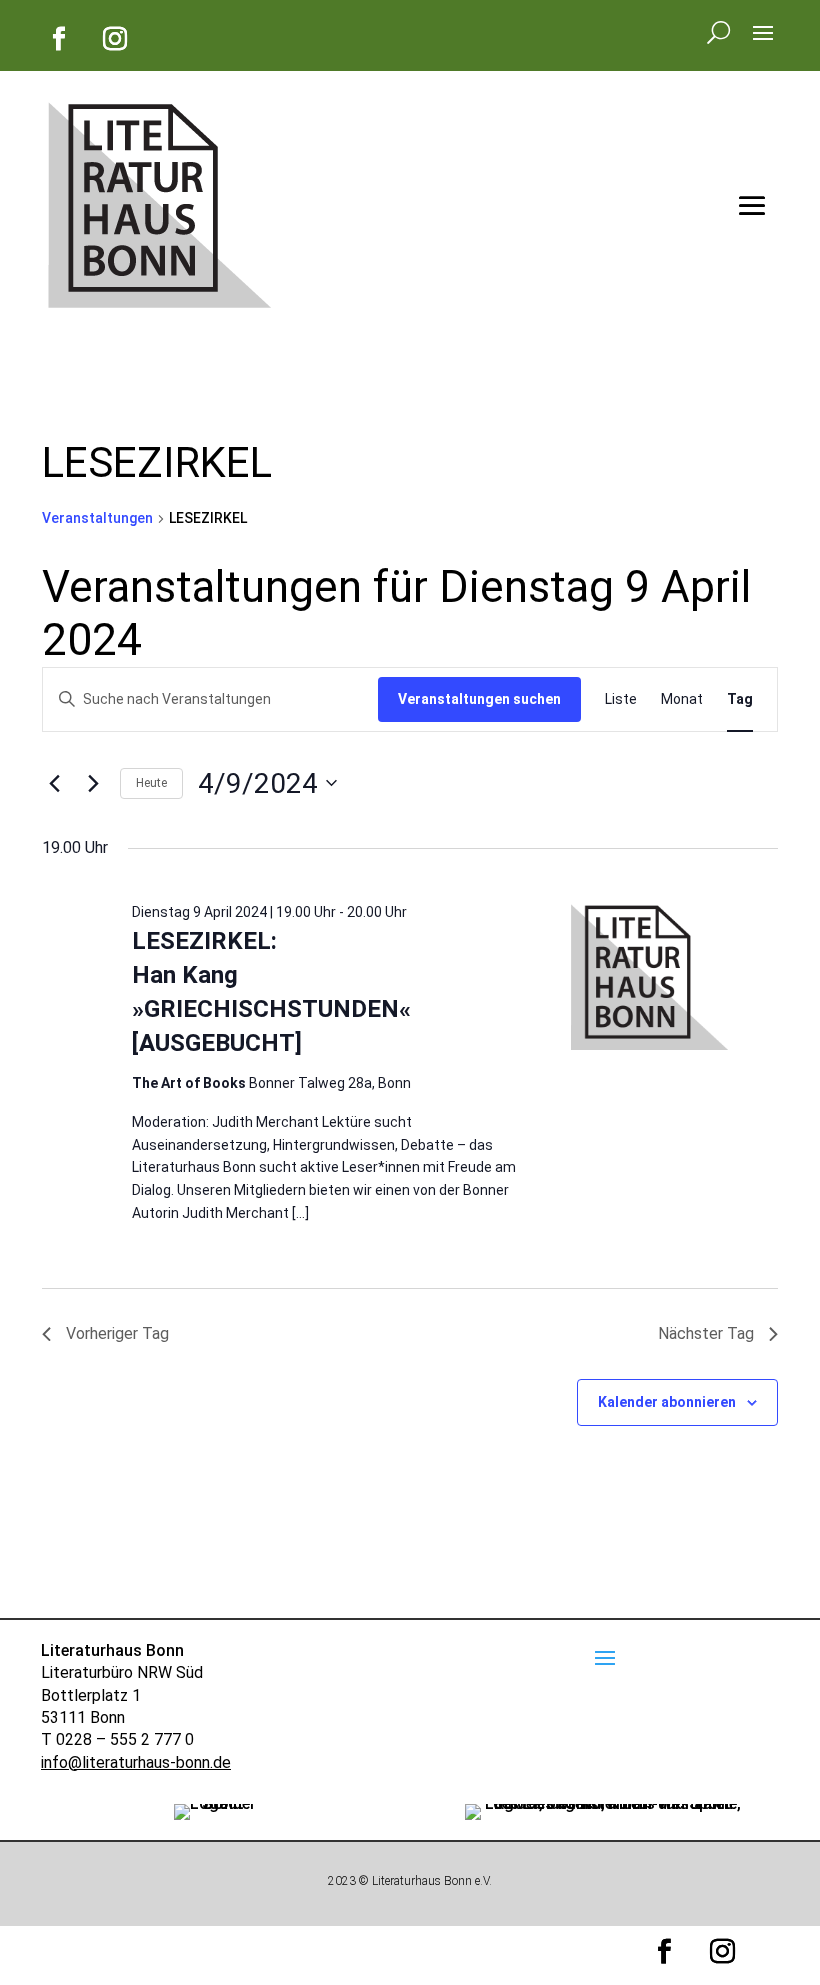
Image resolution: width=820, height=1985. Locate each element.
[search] (718, 31)
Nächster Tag (706, 1333)
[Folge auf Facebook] (59, 39)
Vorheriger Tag (117, 1333)
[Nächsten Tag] (93, 783)
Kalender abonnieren (667, 1402)
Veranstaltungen (97, 518)
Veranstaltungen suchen (479, 699)
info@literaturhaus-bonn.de (136, 1762)
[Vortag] (54, 783)
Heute (151, 783)
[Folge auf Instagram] (115, 39)
